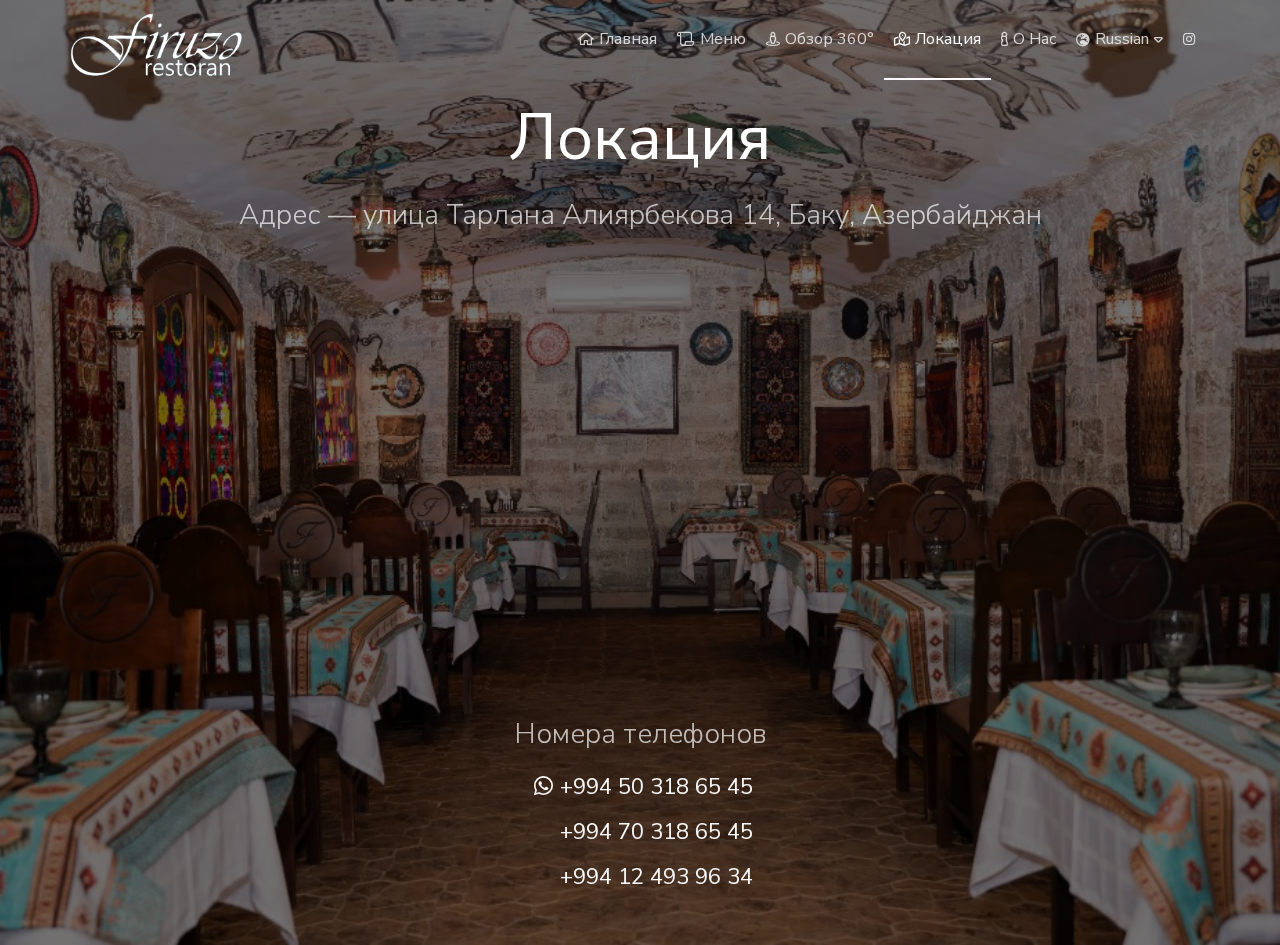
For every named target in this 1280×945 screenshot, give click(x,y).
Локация (948, 39)
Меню (723, 39)
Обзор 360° (829, 39)
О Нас (1034, 39)
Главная (628, 39)
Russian (1122, 39)
